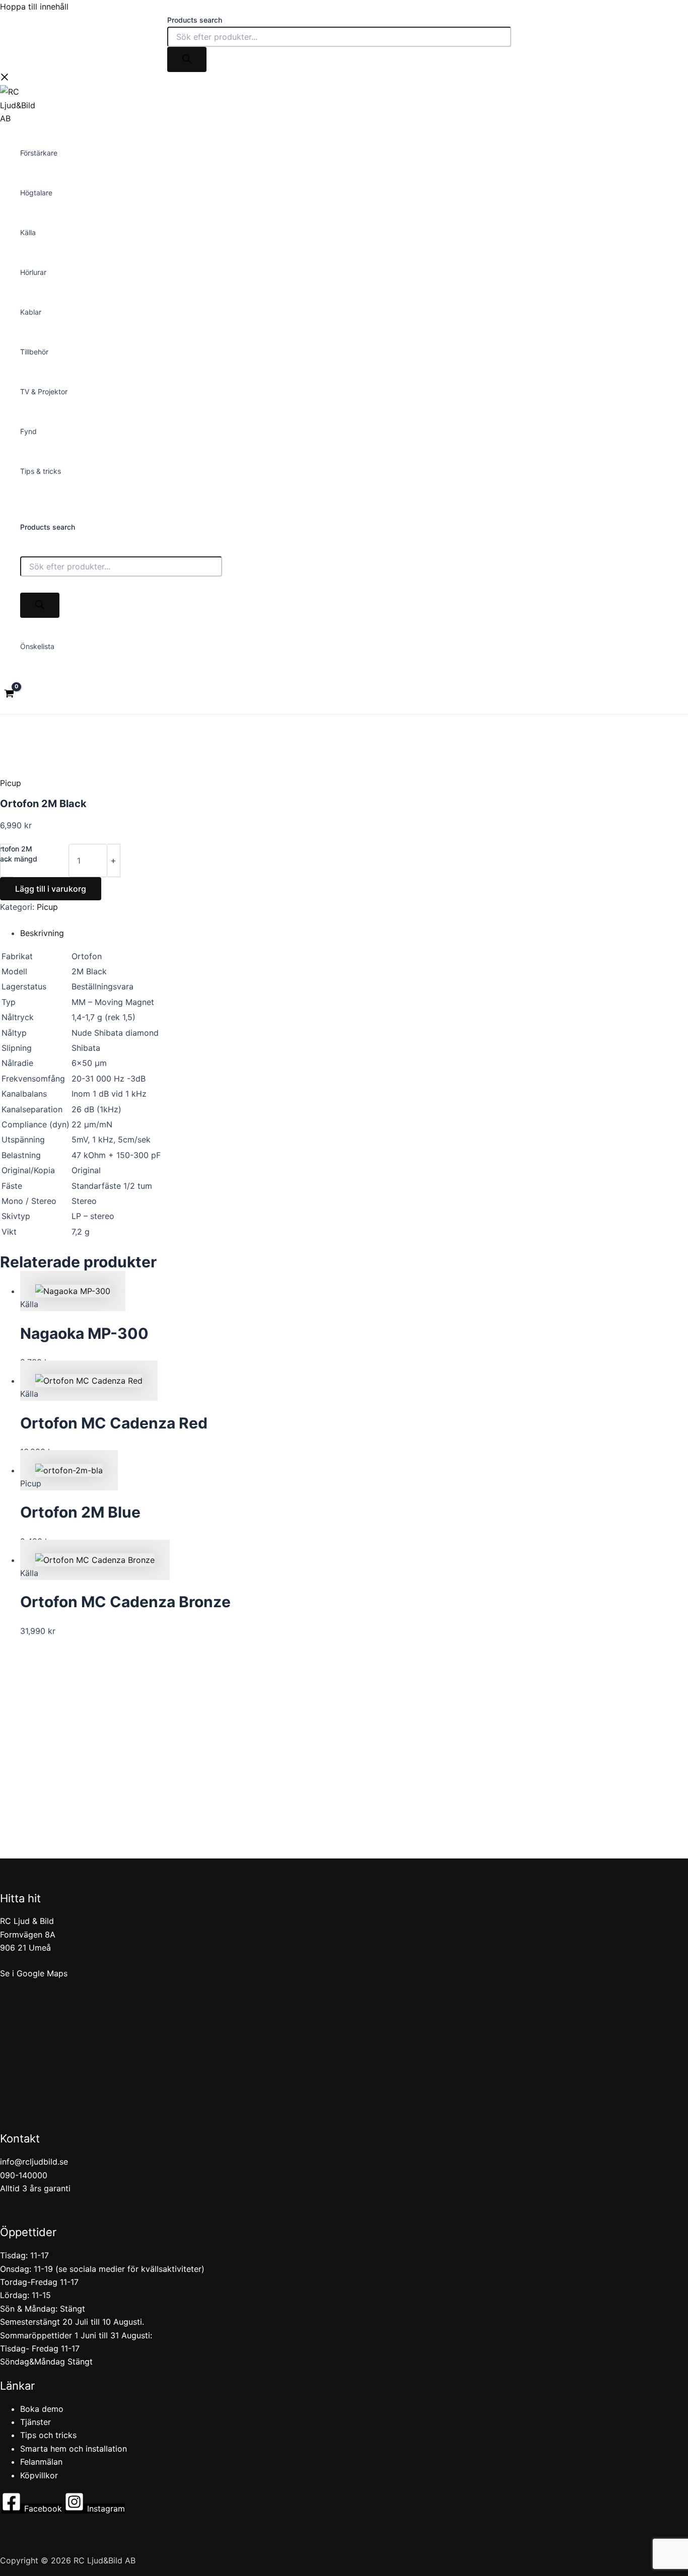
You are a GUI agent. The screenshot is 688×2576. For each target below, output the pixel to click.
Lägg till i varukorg (51, 889)
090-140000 (24, 2175)
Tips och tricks (48, 2435)
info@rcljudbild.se (34, 2162)
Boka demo (42, 2409)
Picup (11, 783)
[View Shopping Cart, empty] (9, 695)
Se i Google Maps (34, 1973)
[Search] (187, 59)
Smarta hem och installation (74, 2449)
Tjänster (36, 2422)
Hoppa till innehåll (34, 7)
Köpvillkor (39, 2475)
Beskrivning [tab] (42, 933)
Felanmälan (41, 2462)
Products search (195, 20)
